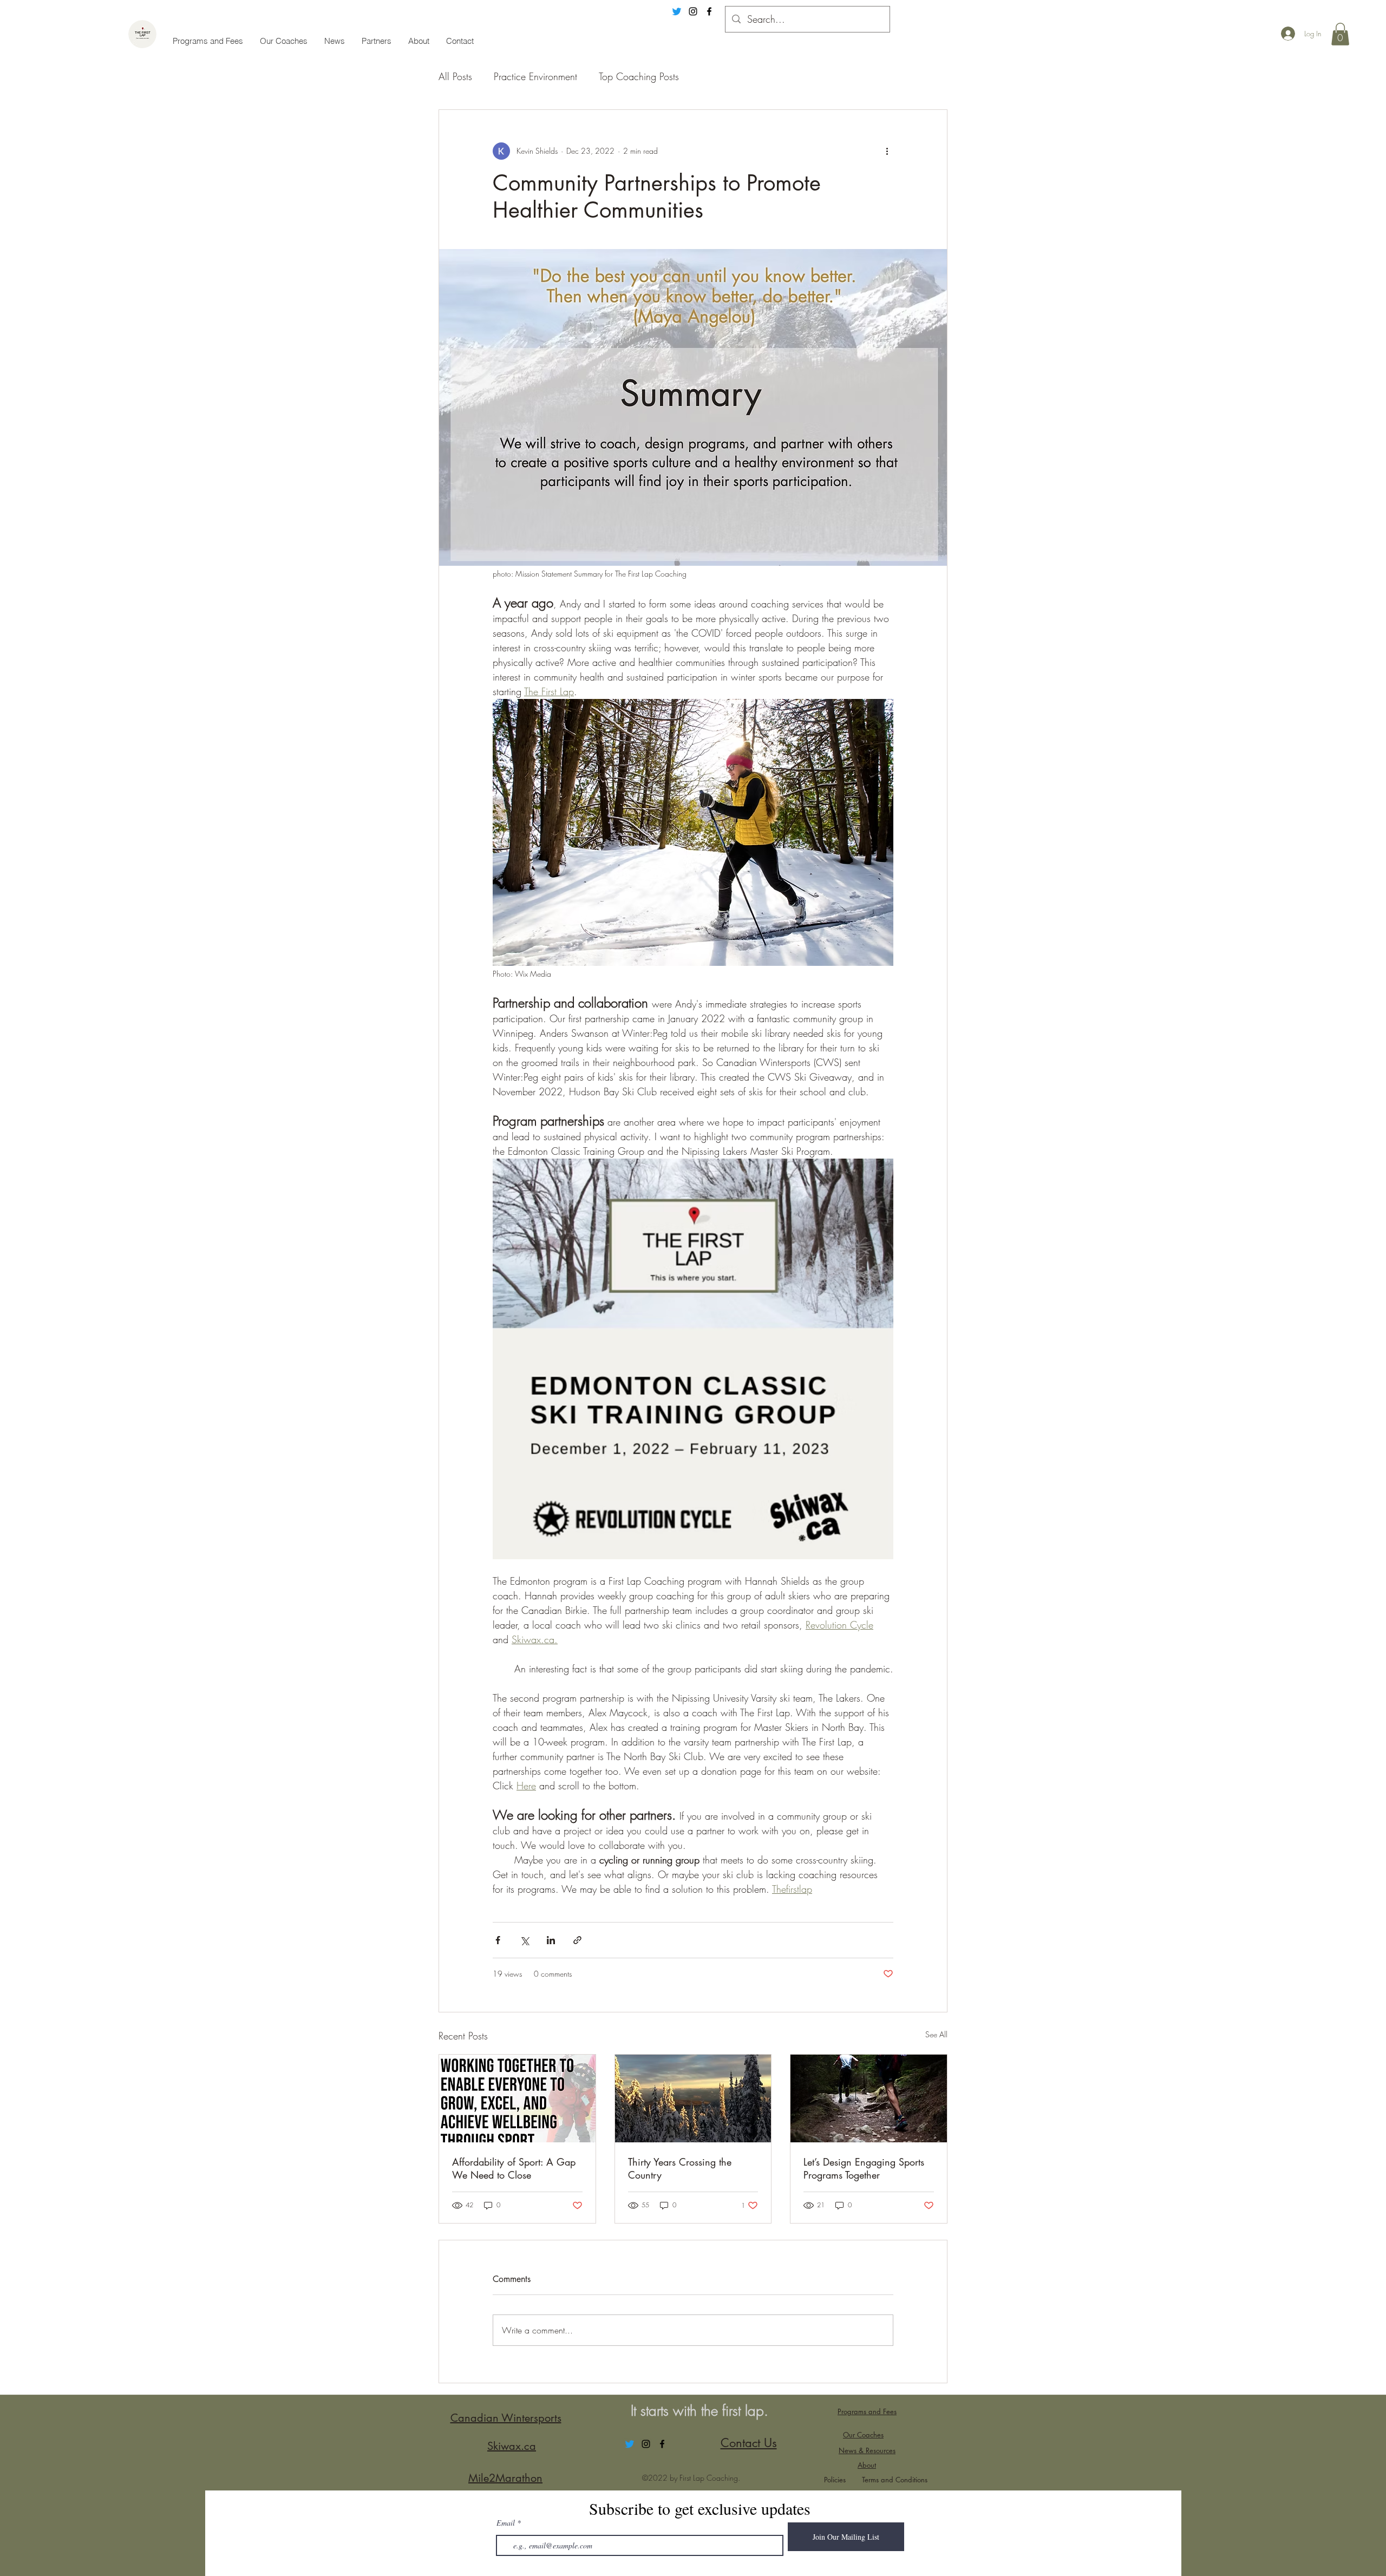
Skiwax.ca (512, 2446)
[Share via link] (577, 1940)
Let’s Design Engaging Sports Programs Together (864, 2168)
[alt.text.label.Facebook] (709, 11)
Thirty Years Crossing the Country (680, 2168)
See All (936, 2034)
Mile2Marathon (505, 2478)
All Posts (455, 76)
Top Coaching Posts (639, 76)
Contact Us (749, 2443)
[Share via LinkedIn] (551, 1940)
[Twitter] (677, 11)
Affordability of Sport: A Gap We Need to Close (514, 2168)
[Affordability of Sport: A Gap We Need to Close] (517, 2098)
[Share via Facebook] (498, 1940)
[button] (1340, 34)
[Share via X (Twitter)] (524, 1940)
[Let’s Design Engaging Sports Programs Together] (869, 2098)
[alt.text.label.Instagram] (693, 11)
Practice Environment (535, 76)
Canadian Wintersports (506, 2418)
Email (506, 2523)
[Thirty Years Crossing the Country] (693, 2098)
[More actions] (887, 151)
